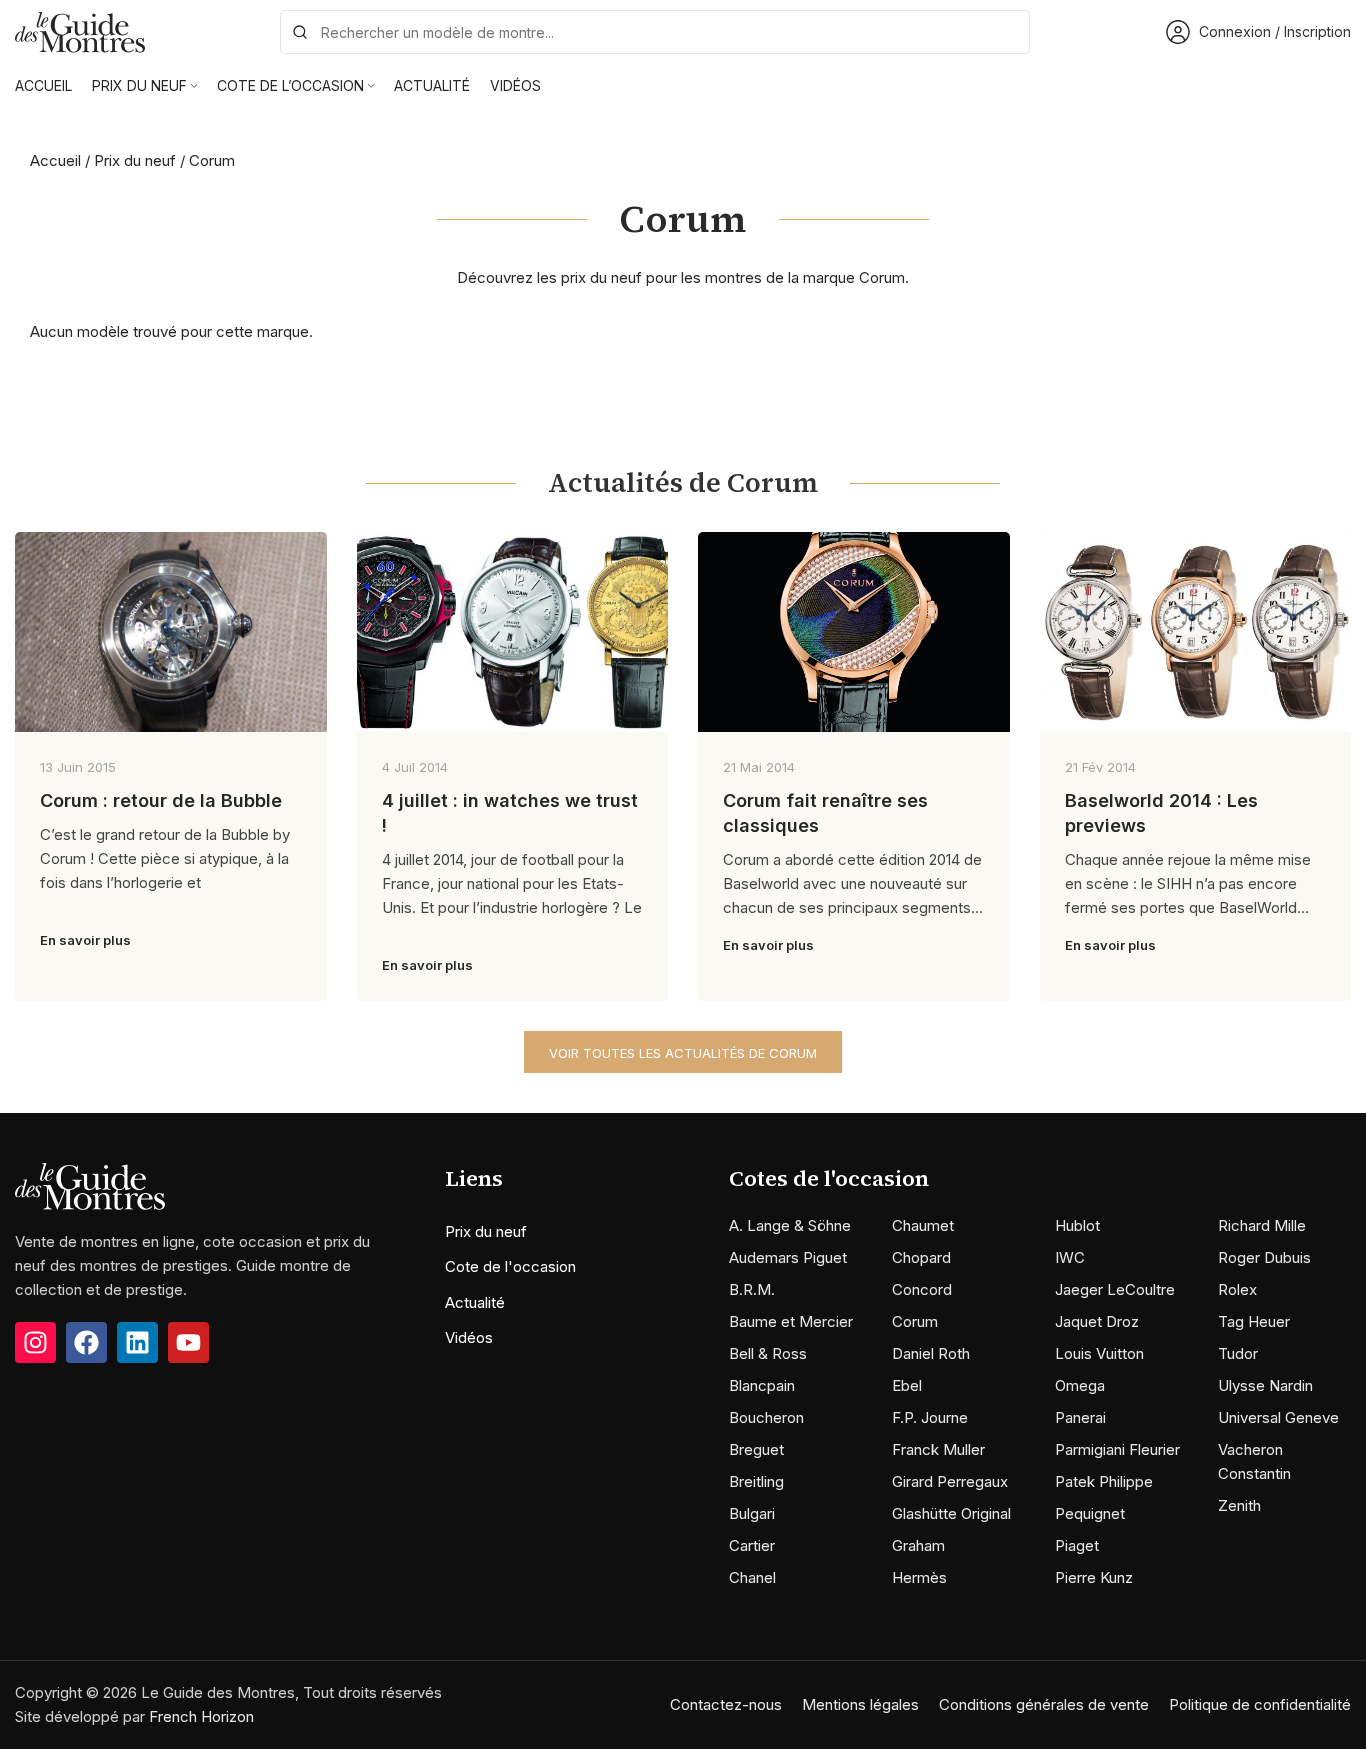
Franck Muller (938, 1449)
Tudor (1238, 1353)
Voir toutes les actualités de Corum (683, 1053)
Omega (1080, 1385)
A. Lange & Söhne (790, 1225)
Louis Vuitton (1099, 1353)
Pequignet (1090, 1513)
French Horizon (201, 1716)
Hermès (919, 1577)
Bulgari (752, 1513)
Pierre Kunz (1094, 1577)
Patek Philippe (1104, 1481)
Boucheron (766, 1417)
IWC (1070, 1257)
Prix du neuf (135, 160)
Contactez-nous (726, 1704)
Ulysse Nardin (1265, 1385)
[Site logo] (80, 30)
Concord (922, 1289)
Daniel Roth (931, 1353)
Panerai (1080, 1417)
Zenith (1239, 1505)
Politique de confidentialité (1260, 1704)
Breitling (756, 1481)
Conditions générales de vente (1044, 1704)
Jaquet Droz (1097, 1321)
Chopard (921, 1257)
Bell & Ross (768, 1353)
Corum (915, 1321)
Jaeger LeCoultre (1115, 1289)
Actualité (475, 1302)
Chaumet (923, 1225)
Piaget (1077, 1545)
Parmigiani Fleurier (1117, 1449)
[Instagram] (35, 1342)
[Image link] (90, 1185)
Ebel (907, 1385)
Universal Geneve (1278, 1417)
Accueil (55, 160)
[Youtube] (188, 1342)
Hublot (1077, 1225)
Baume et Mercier (791, 1321)
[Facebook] (86, 1342)
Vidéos (469, 1337)
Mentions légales (860, 1704)
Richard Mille (1262, 1225)
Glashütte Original (951, 1513)
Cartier (752, 1545)
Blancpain (762, 1385)
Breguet (756, 1449)
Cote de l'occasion (510, 1266)
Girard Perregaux (950, 1481)
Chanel (752, 1577)
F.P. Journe (930, 1417)
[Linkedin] (137, 1342)
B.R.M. (752, 1289)
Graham (918, 1545)
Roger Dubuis (1264, 1257)
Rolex (1237, 1289)
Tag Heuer (1254, 1321)
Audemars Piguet (788, 1257)
